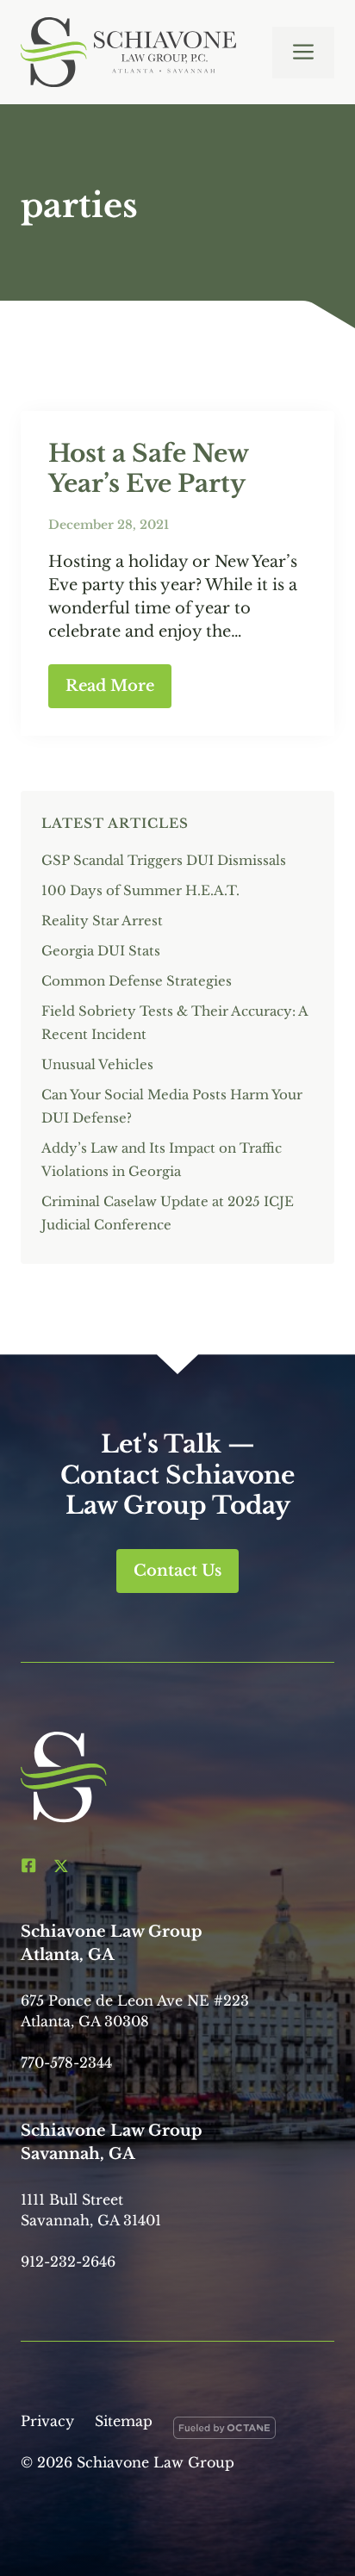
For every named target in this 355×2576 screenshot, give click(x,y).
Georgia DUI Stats (101, 951)
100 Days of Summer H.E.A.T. (140, 890)
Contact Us (177, 1571)
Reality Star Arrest (102, 921)
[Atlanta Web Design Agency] (224, 2431)
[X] (61, 1865)
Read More (110, 686)
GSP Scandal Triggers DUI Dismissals (164, 860)
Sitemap (124, 2421)
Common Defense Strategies (137, 981)
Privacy (47, 2421)
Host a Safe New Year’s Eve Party (148, 469)
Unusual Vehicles (97, 1064)
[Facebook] (28, 1865)
